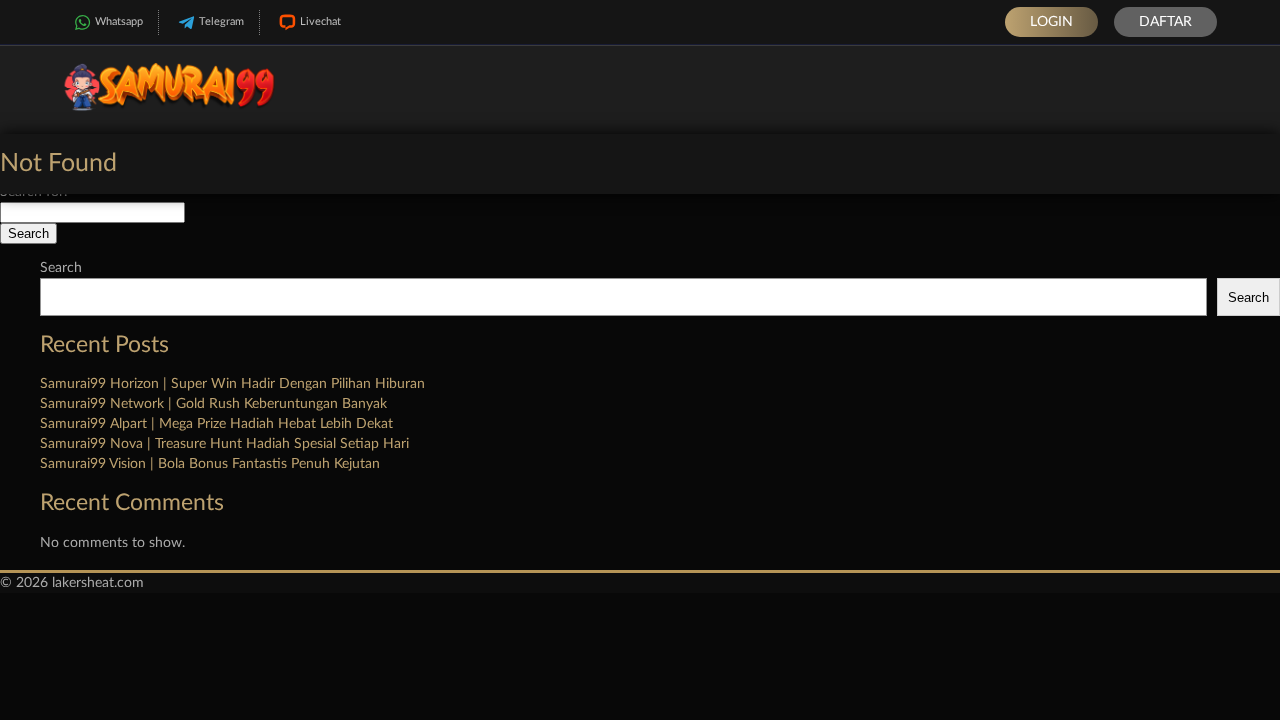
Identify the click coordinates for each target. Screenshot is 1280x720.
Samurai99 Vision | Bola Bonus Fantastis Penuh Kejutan (210, 464)
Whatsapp (119, 21)
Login (1051, 22)
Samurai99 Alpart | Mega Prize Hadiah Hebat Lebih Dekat (216, 424)
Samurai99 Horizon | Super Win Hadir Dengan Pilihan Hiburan (232, 384)
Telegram (221, 21)
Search (61, 268)
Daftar (1165, 22)
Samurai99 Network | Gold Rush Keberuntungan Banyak (213, 404)
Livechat (320, 21)
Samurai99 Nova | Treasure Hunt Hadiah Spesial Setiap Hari (224, 444)
